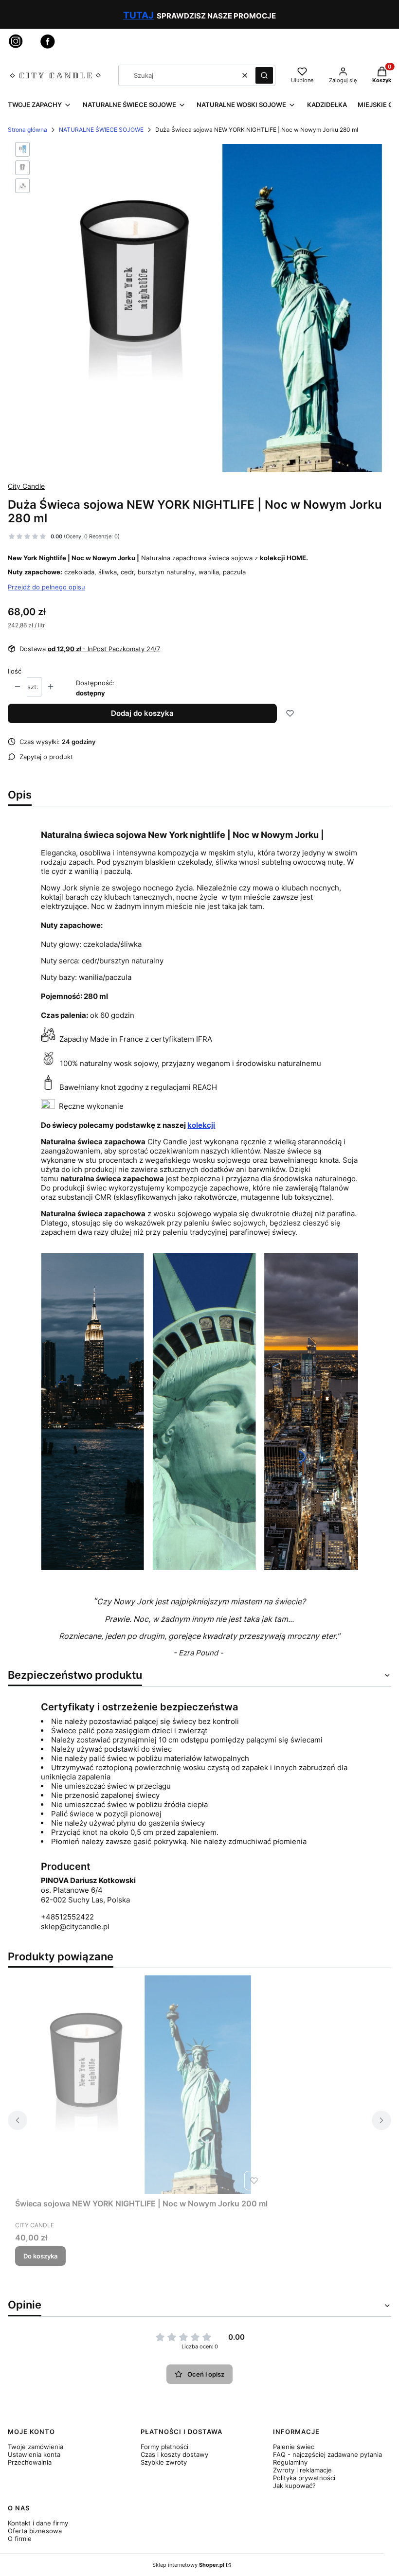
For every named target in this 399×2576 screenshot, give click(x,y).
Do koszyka (40, 2256)
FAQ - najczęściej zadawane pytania (327, 2454)
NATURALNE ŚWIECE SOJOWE (101, 130)
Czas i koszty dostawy (174, 2454)
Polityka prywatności (304, 2478)
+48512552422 (67, 1917)
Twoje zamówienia (36, 2447)
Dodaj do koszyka (142, 713)
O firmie (20, 2539)
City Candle (26, 486)
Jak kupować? (294, 2486)
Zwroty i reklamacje (302, 2470)
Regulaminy (290, 2462)
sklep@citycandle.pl (75, 1927)
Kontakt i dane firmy (38, 2523)
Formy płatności (164, 2447)
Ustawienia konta (34, 2454)
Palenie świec (294, 2447)
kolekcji (201, 1125)
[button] (264, 75)
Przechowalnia (30, 2462)
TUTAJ (138, 15)
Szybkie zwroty (164, 2462)
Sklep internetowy (188, 2565)
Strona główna (27, 130)
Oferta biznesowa (35, 2531)
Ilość (15, 671)
